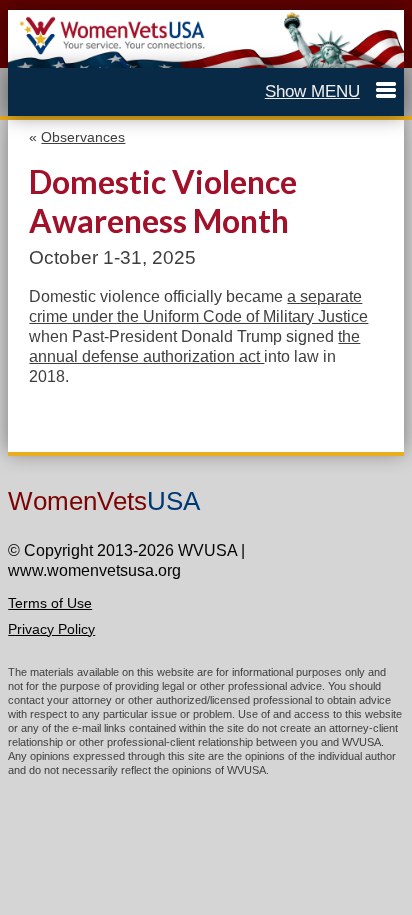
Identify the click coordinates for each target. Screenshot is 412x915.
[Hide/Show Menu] (330, 91)
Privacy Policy (51, 629)
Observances (83, 137)
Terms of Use (50, 603)
